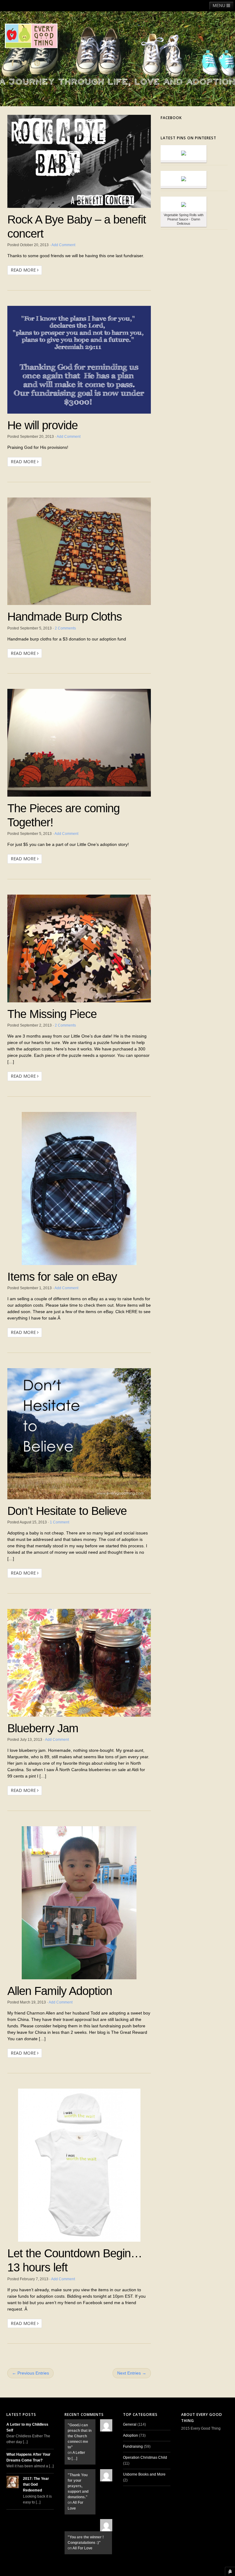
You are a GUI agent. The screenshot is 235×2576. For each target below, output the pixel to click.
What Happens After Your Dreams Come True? (28, 2457)
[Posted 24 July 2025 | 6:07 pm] (184, 178)
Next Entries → (132, 2373)
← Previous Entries (30, 2373)
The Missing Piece (52, 1014)
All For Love (82, 2548)
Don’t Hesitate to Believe (67, 1511)
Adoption (131, 2435)
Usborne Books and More (144, 2474)
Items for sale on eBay (62, 1277)
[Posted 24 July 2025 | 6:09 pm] (184, 153)
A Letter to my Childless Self (27, 2427)
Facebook (171, 118)
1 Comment (60, 1522)
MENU (220, 6)
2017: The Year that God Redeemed (36, 2484)
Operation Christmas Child (145, 2458)
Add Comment (63, 245)
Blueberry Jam (43, 1728)
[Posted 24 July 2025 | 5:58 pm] (184, 204)
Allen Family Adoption (60, 1991)
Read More (24, 270)
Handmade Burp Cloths (65, 616)
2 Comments (65, 628)
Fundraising (133, 2446)
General (130, 2424)
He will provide (43, 425)
